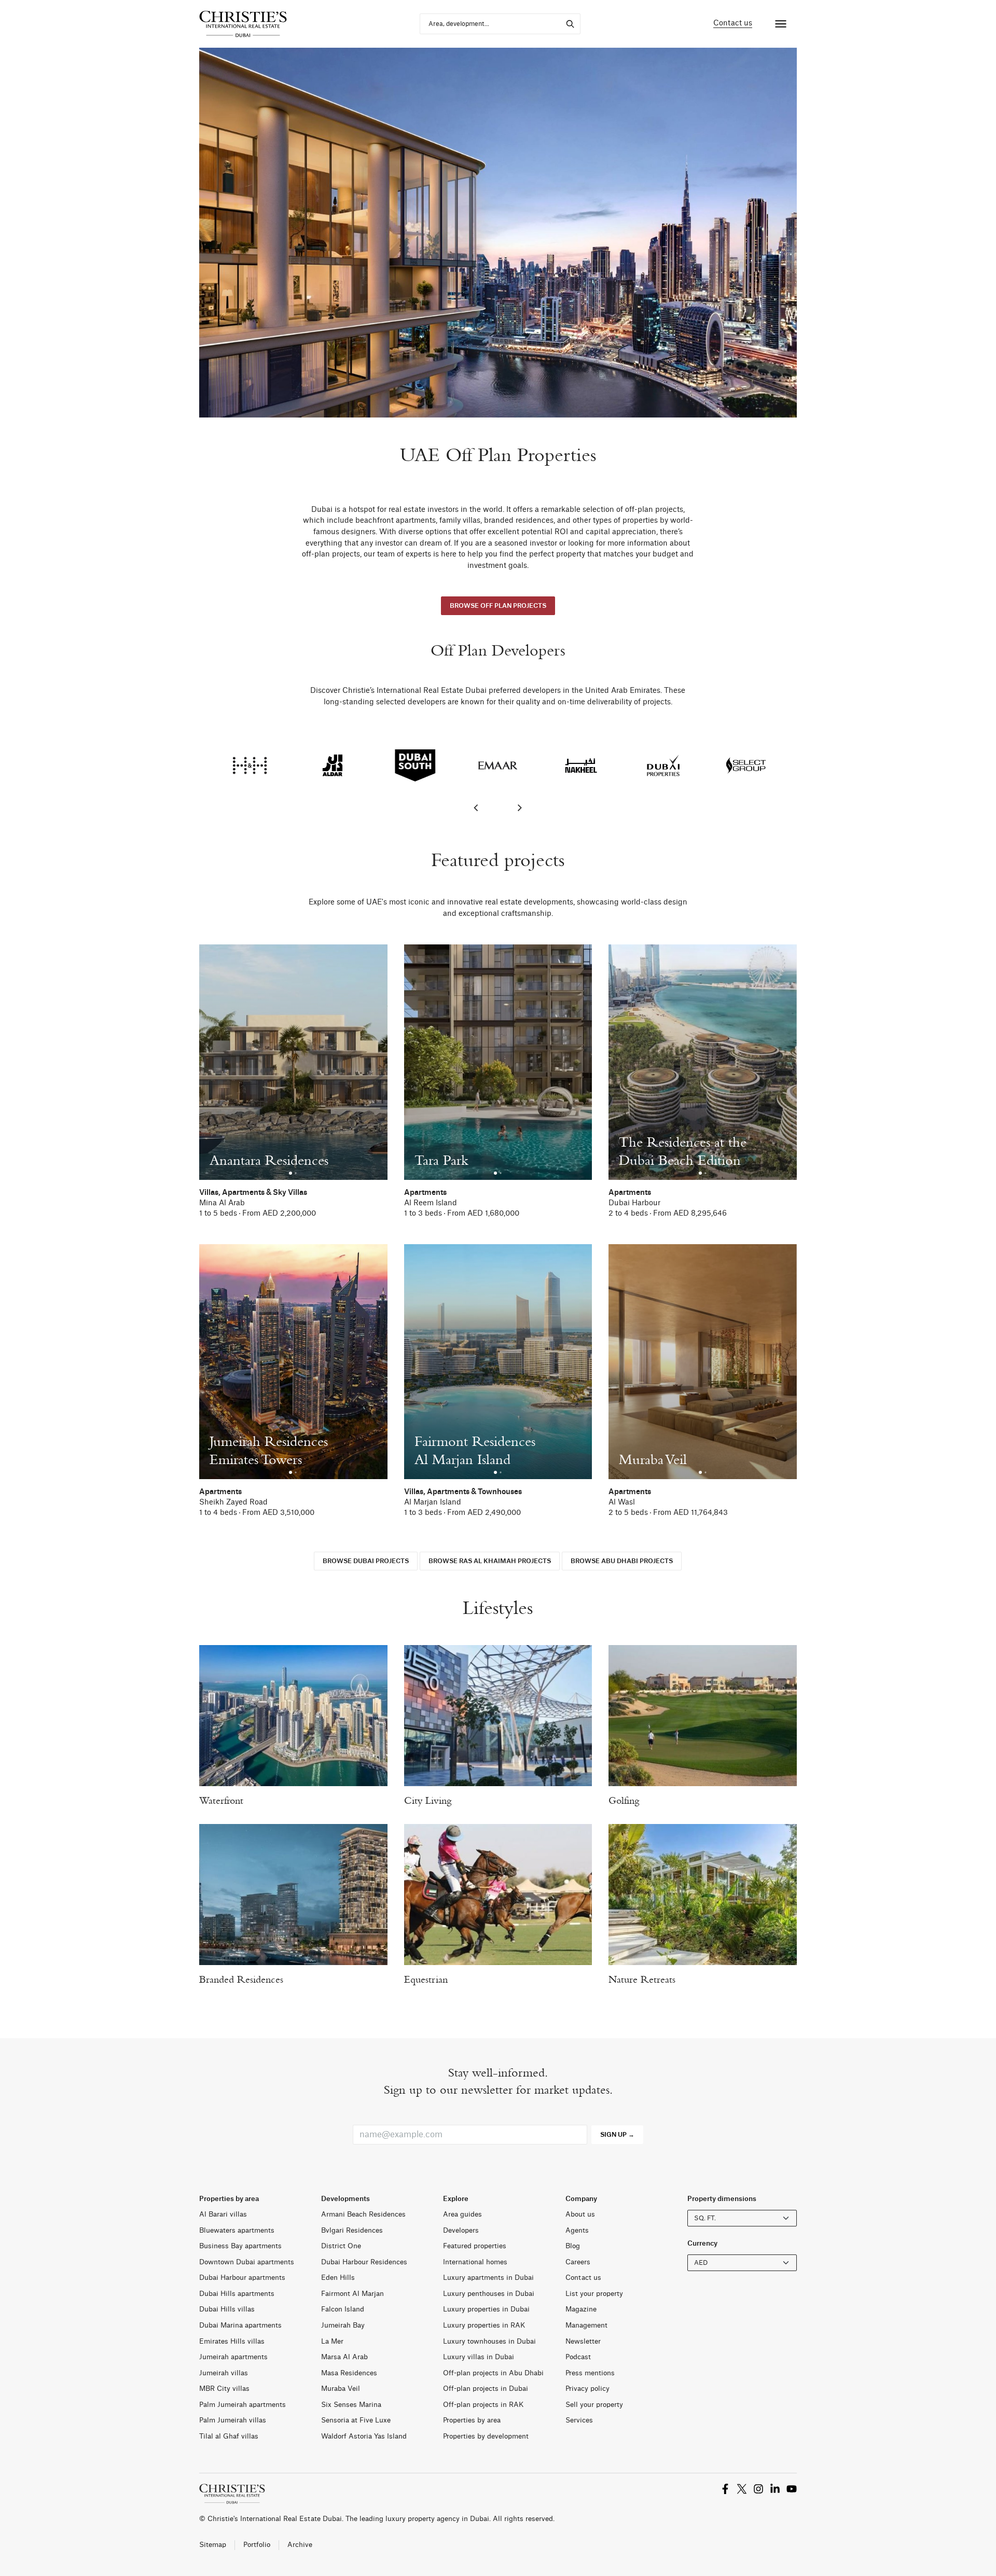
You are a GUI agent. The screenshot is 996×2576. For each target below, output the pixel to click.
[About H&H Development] (250, 766)
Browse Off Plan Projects (498, 606)
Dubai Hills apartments (237, 2294)
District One (341, 2246)
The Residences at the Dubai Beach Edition (683, 1151)
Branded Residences (241, 1979)
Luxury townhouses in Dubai (489, 2341)
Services (579, 2420)
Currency (702, 2243)
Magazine (581, 2309)
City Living (428, 1800)
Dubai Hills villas (227, 2309)
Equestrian (426, 1979)
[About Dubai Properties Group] (663, 766)
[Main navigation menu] (781, 24)
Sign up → (617, 2135)
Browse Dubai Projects (366, 1561)
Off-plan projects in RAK (483, 2405)
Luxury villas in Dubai (479, 2357)
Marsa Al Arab (344, 2357)
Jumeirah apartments (233, 2357)
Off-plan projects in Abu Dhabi (493, 2373)
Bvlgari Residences (352, 2230)
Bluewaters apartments (237, 2230)
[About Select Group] (746, 766)
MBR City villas (224, 2389)
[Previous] (477, 808)
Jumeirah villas (224, 2373)
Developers (461, 2230)
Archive (300, 2545)
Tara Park (441, 1160)
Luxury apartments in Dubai (488, 2278)
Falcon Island (343, 2309)
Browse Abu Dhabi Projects (622, 1561)
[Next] (519, 808)
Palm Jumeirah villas (233, 2420)
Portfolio (257, 2545)
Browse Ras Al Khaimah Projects (490, 1561)
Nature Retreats (642, 1979)
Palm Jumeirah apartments (243, 2405)
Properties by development (486, 2436)
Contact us (733, 23)
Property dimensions (722, 2199)
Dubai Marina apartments (240, 2325)
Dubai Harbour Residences (364, 2262)
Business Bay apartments (240, 2246)
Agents (577, 2230)
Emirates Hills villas (232, 2341)
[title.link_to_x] (725, 2488)
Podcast (578, 2357)
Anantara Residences (269, 1160)
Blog (573, 2246)
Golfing (624, 1800)
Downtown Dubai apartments (247, 2262)
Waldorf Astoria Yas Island (364, 2436)
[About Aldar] (332, 766)
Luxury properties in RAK (484, 2325)
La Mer (332, 2341)
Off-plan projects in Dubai (486, 2389)
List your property (594, 2294)
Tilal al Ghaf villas (229, 2436)
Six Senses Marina (351, 2405)
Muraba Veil (653, 1459)
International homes (475, 2262)
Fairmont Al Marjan (352, 2294)
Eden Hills (338, 2278)
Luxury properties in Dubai (486, 2309)
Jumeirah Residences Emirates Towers (269, 1450)
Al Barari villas (223, 2214)
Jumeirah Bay (343, 2325)
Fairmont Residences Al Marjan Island (475, 1450)
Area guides (462, 2214)
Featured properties (475, 2246)
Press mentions (590, 2373)
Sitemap (213, 2545)
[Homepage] (243, 24)
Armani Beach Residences (363, 2214)
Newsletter (583, 2341)
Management (586, 2325)
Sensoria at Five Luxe (356, 2420)
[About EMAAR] (498, 766)
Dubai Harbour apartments (242, 2278)
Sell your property (594, 2405)
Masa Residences (349, 2373)
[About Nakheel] (581, 766)
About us (580, 2214)
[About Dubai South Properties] (415, 766)
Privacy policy (587, 2389)
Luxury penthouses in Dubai (489, 2294)
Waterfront (221, 1800)
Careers (578, 2262)
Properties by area (472, 2420)
